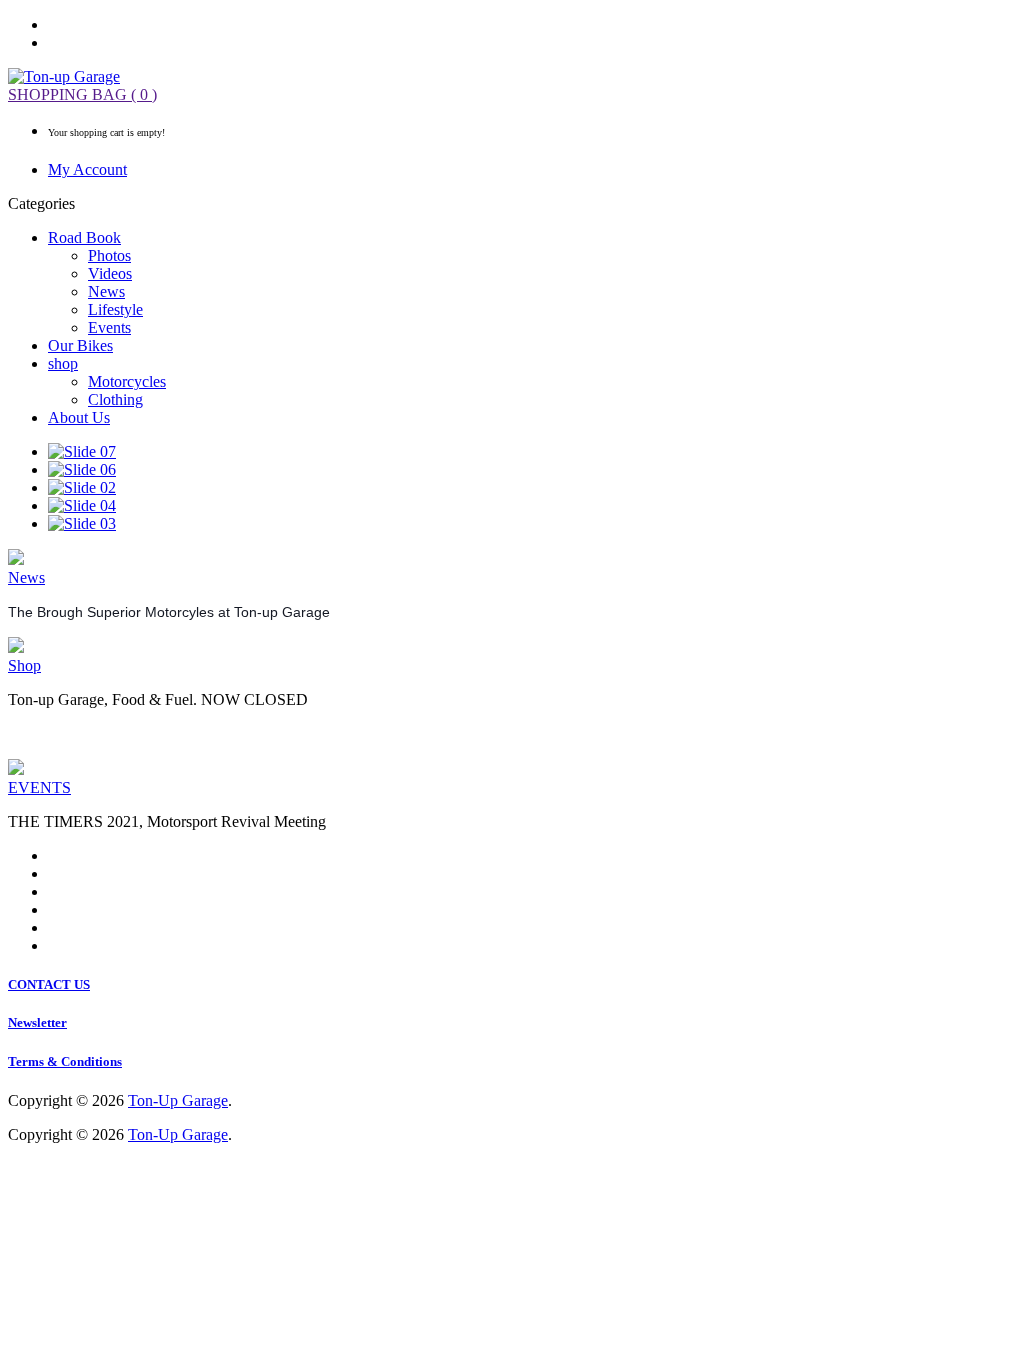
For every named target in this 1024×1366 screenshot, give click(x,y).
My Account (87, 169)
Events (109, 327)
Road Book (84, 237)
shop (63, 363)
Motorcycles (127, 381)
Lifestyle (115, 309)
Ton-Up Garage (178, 1100)
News (106, 291)
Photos (109, 255)
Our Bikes (80, 345)
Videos (110, 273)
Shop (24, 665)
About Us (79, 417)
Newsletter (37, 1022)
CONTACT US (49, 984)
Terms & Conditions (65, 1061)
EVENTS (39, 787)
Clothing (115, 399)
